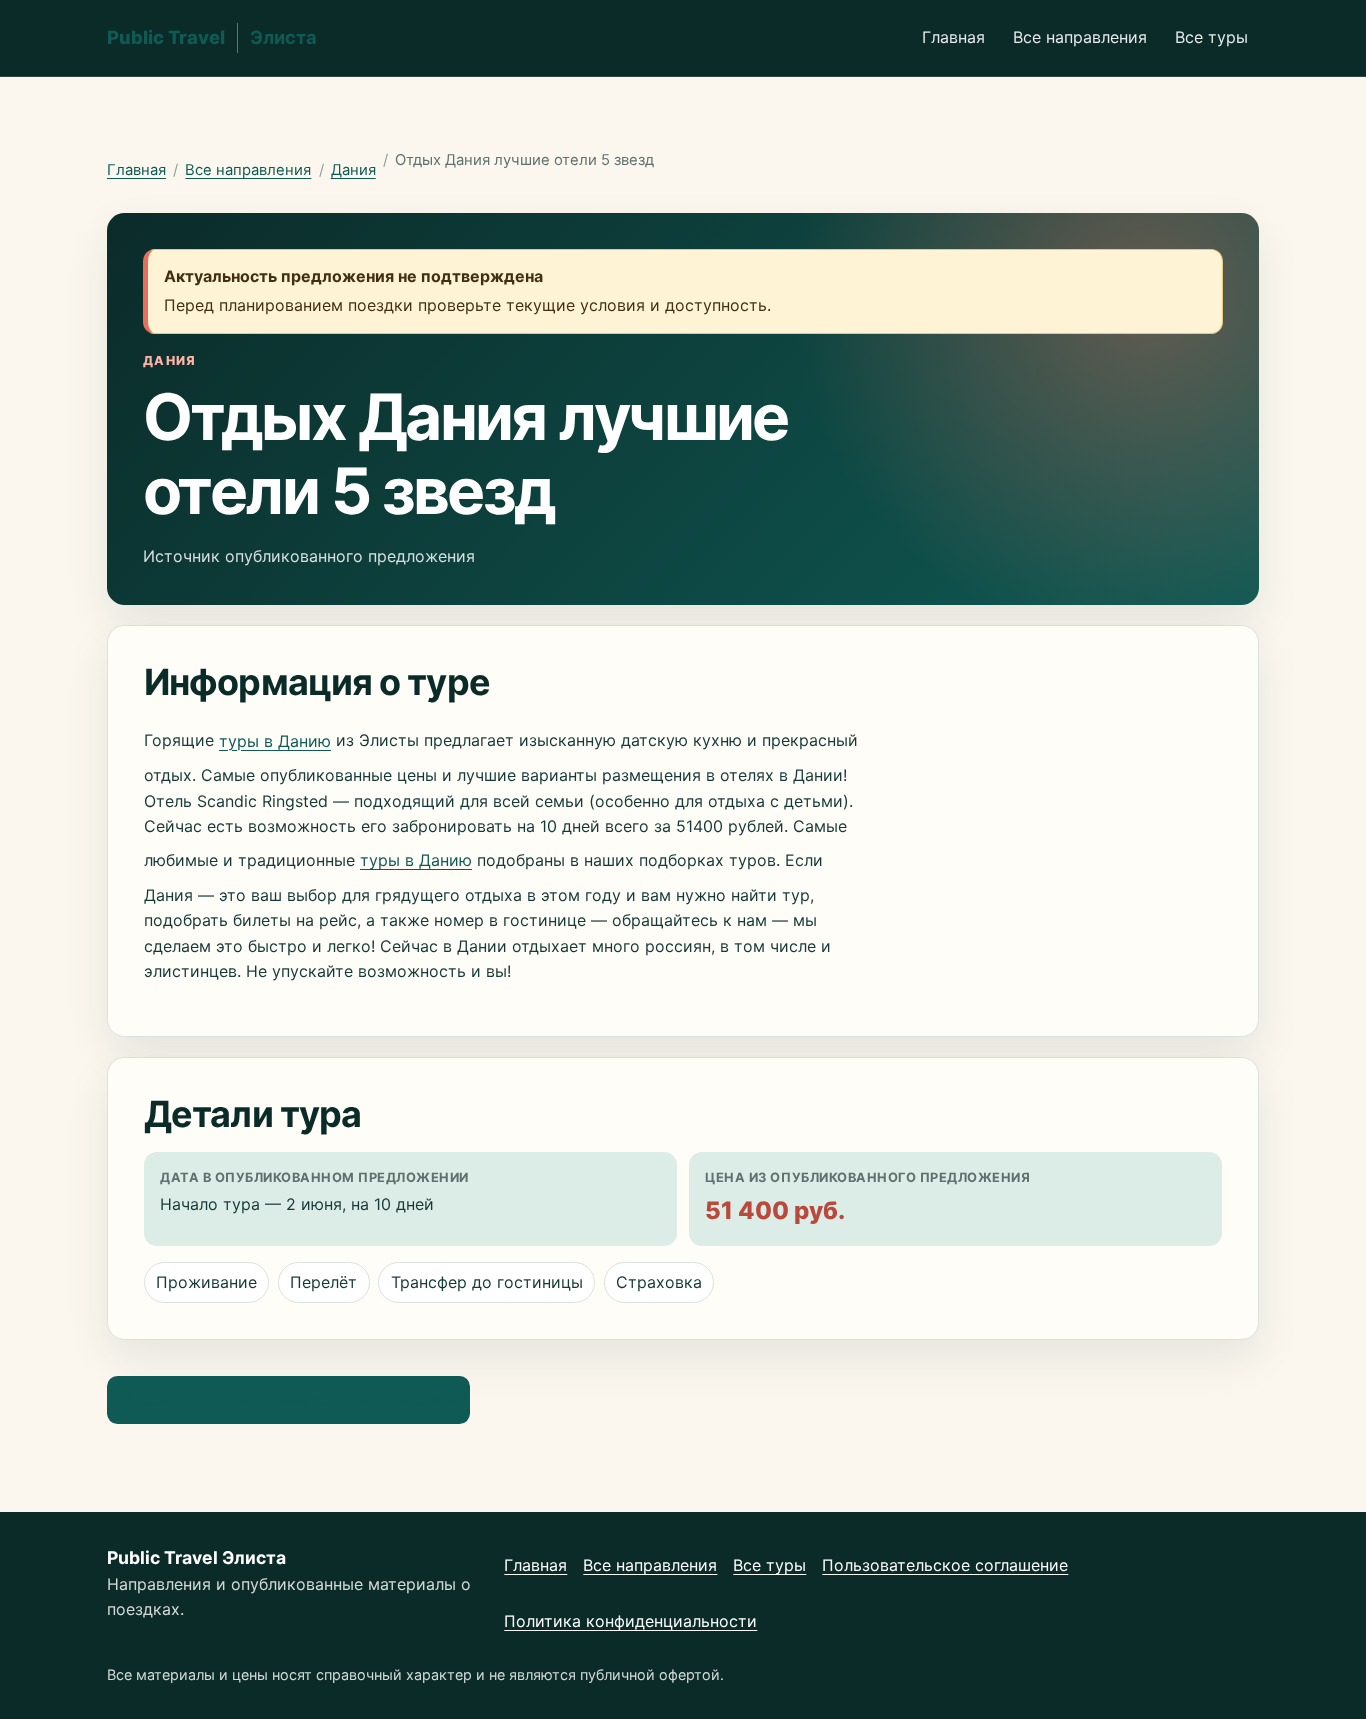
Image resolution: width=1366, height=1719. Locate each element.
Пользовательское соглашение (945, 1565)
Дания (353, 170)
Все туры (1211, 37)
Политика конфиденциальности (630, 1621)
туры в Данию (275, 741)
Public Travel (212, 37)
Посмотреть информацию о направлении (288, 1399)
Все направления (1080, 37)
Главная (953, 37)
